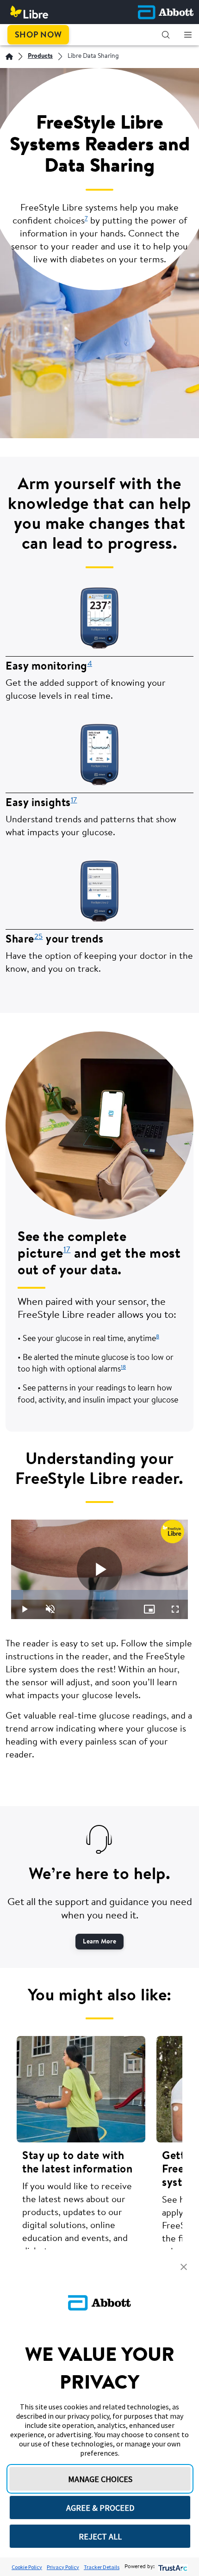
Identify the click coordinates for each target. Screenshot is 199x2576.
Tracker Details (102, 2567)
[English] (9, 56)
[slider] (99, 1595)
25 (39, 937)
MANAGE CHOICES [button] (100, 2479)
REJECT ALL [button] (100, 2536)
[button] (166, 35)
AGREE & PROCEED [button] (100, 2508)
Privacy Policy (63, 2567)
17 (74, 801)
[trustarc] (172, 2567)
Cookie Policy (27, 2567)
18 (123, 1367)
